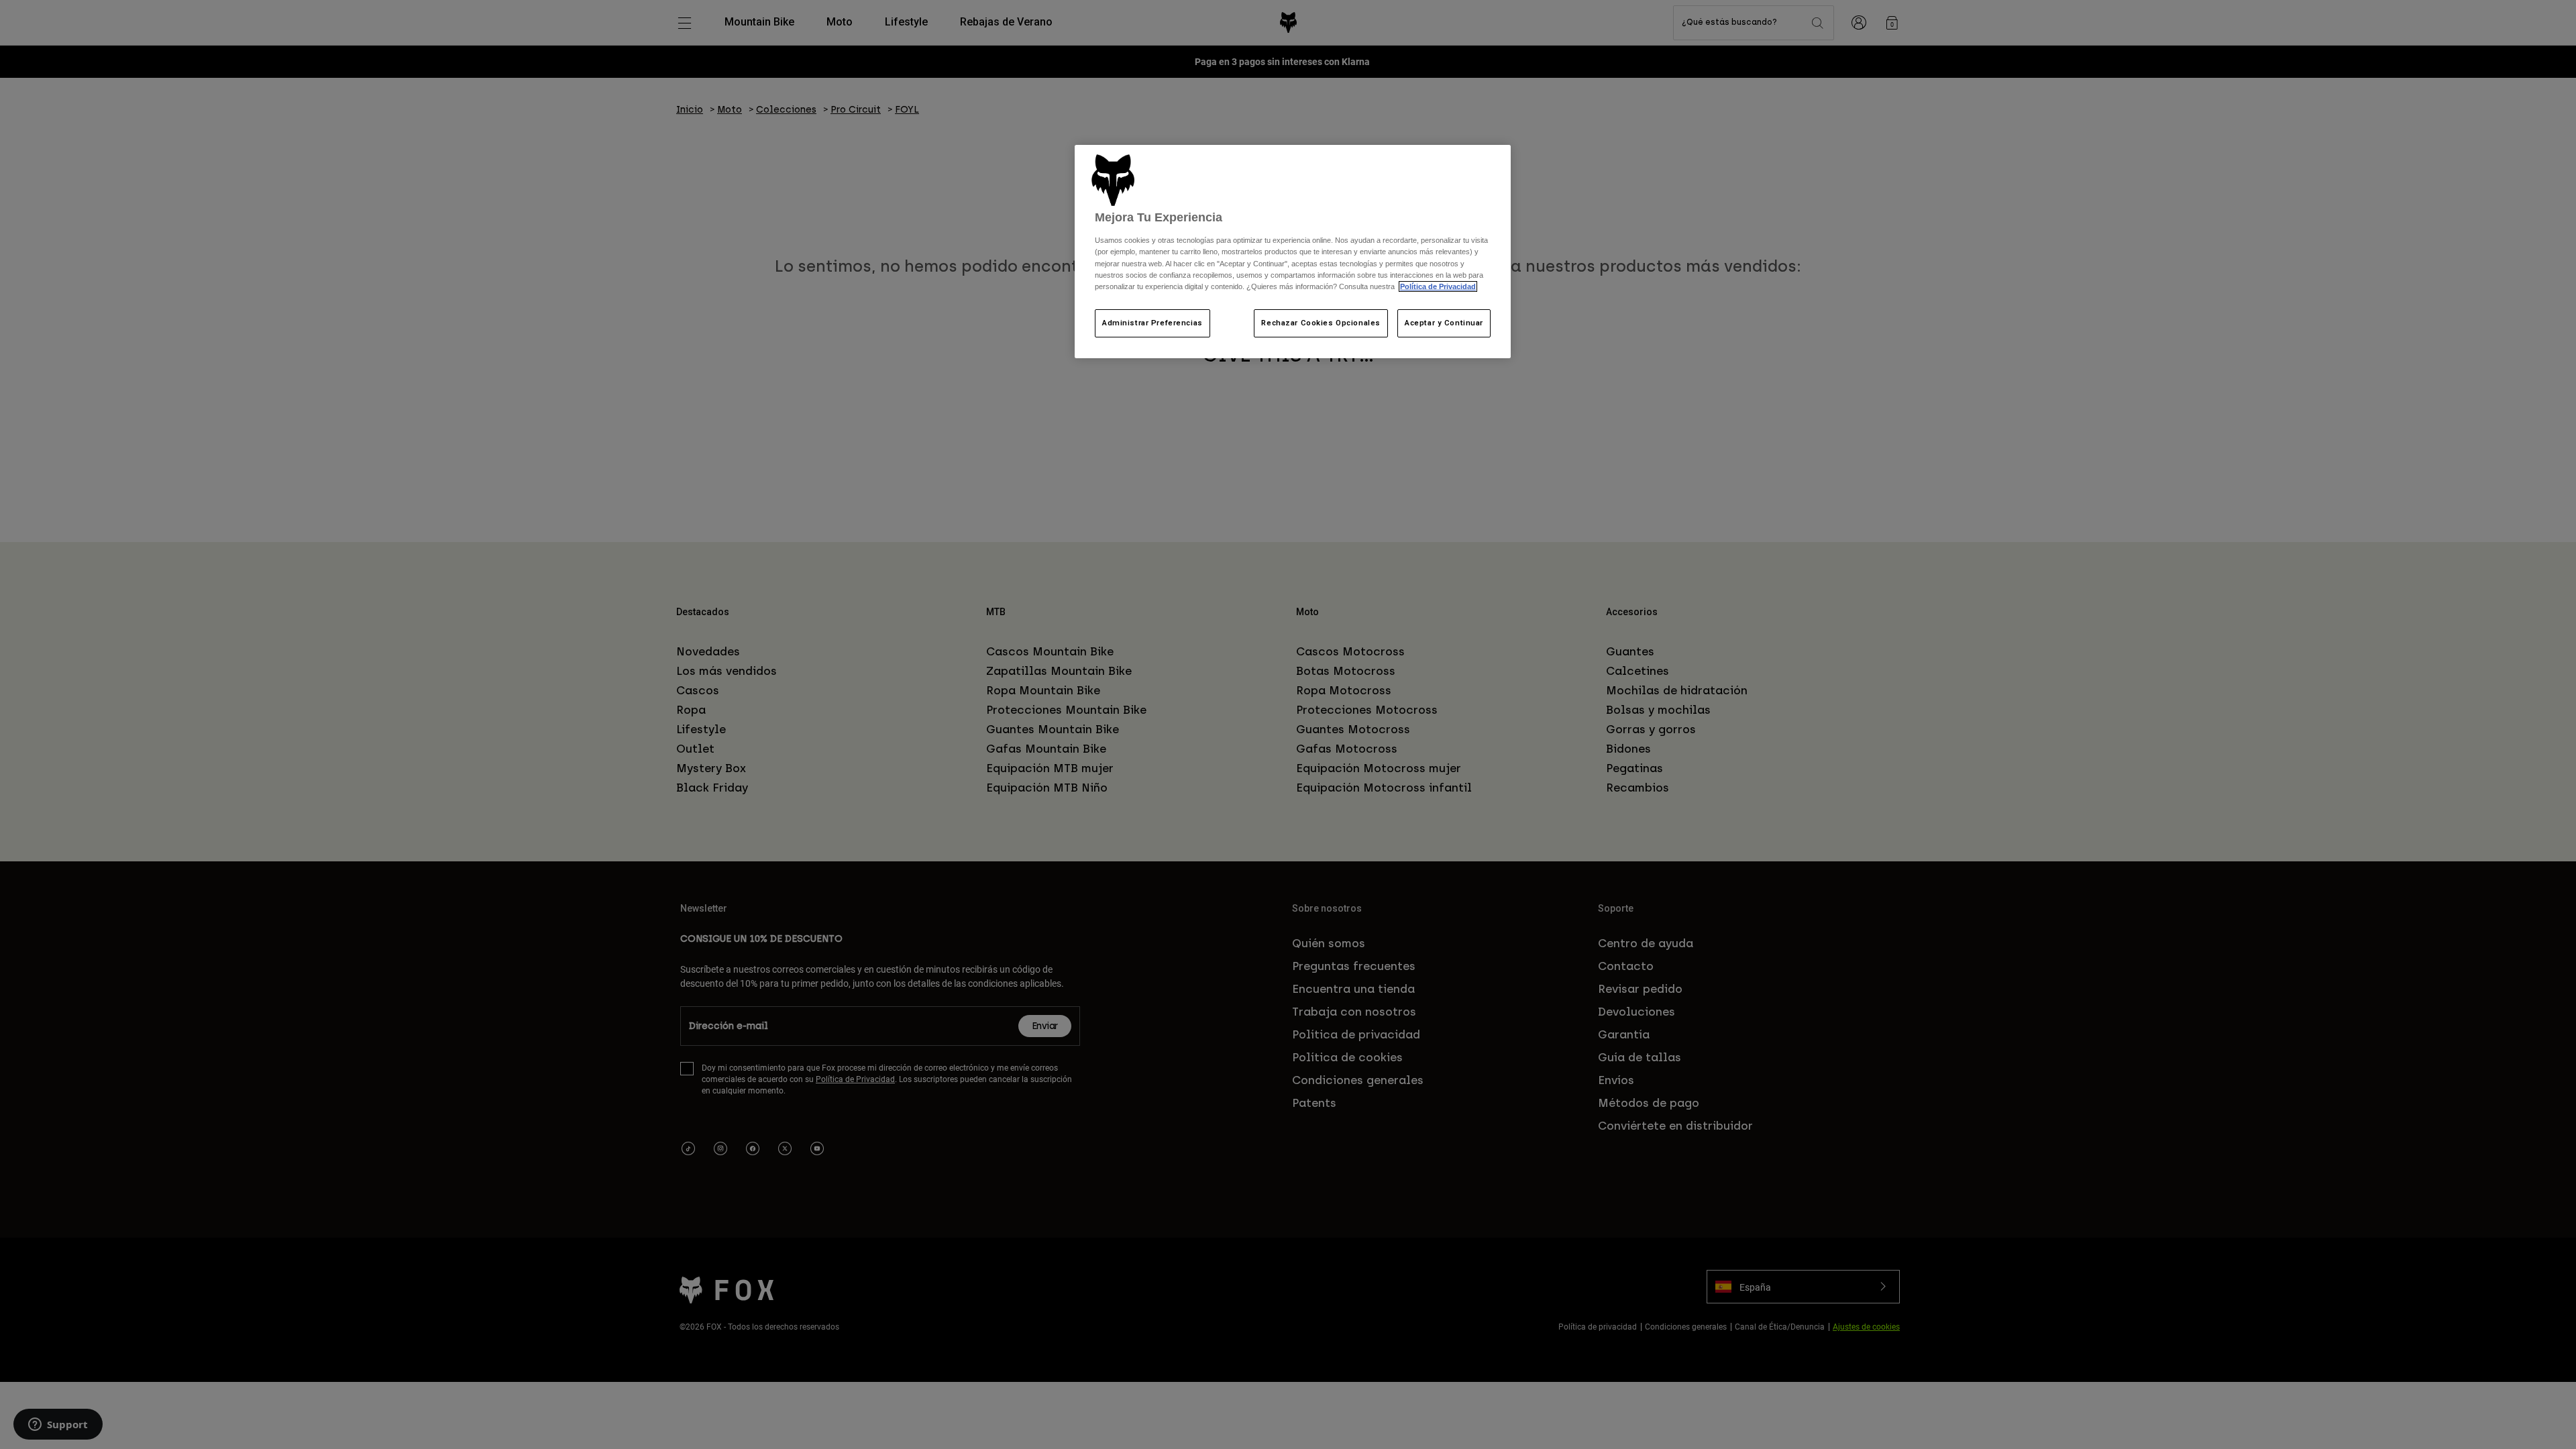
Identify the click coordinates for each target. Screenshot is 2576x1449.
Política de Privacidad (1438, 286)
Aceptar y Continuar (1444, 323)
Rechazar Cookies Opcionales (1321, 323)
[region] (1293, 252)
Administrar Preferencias (1152, 323)
